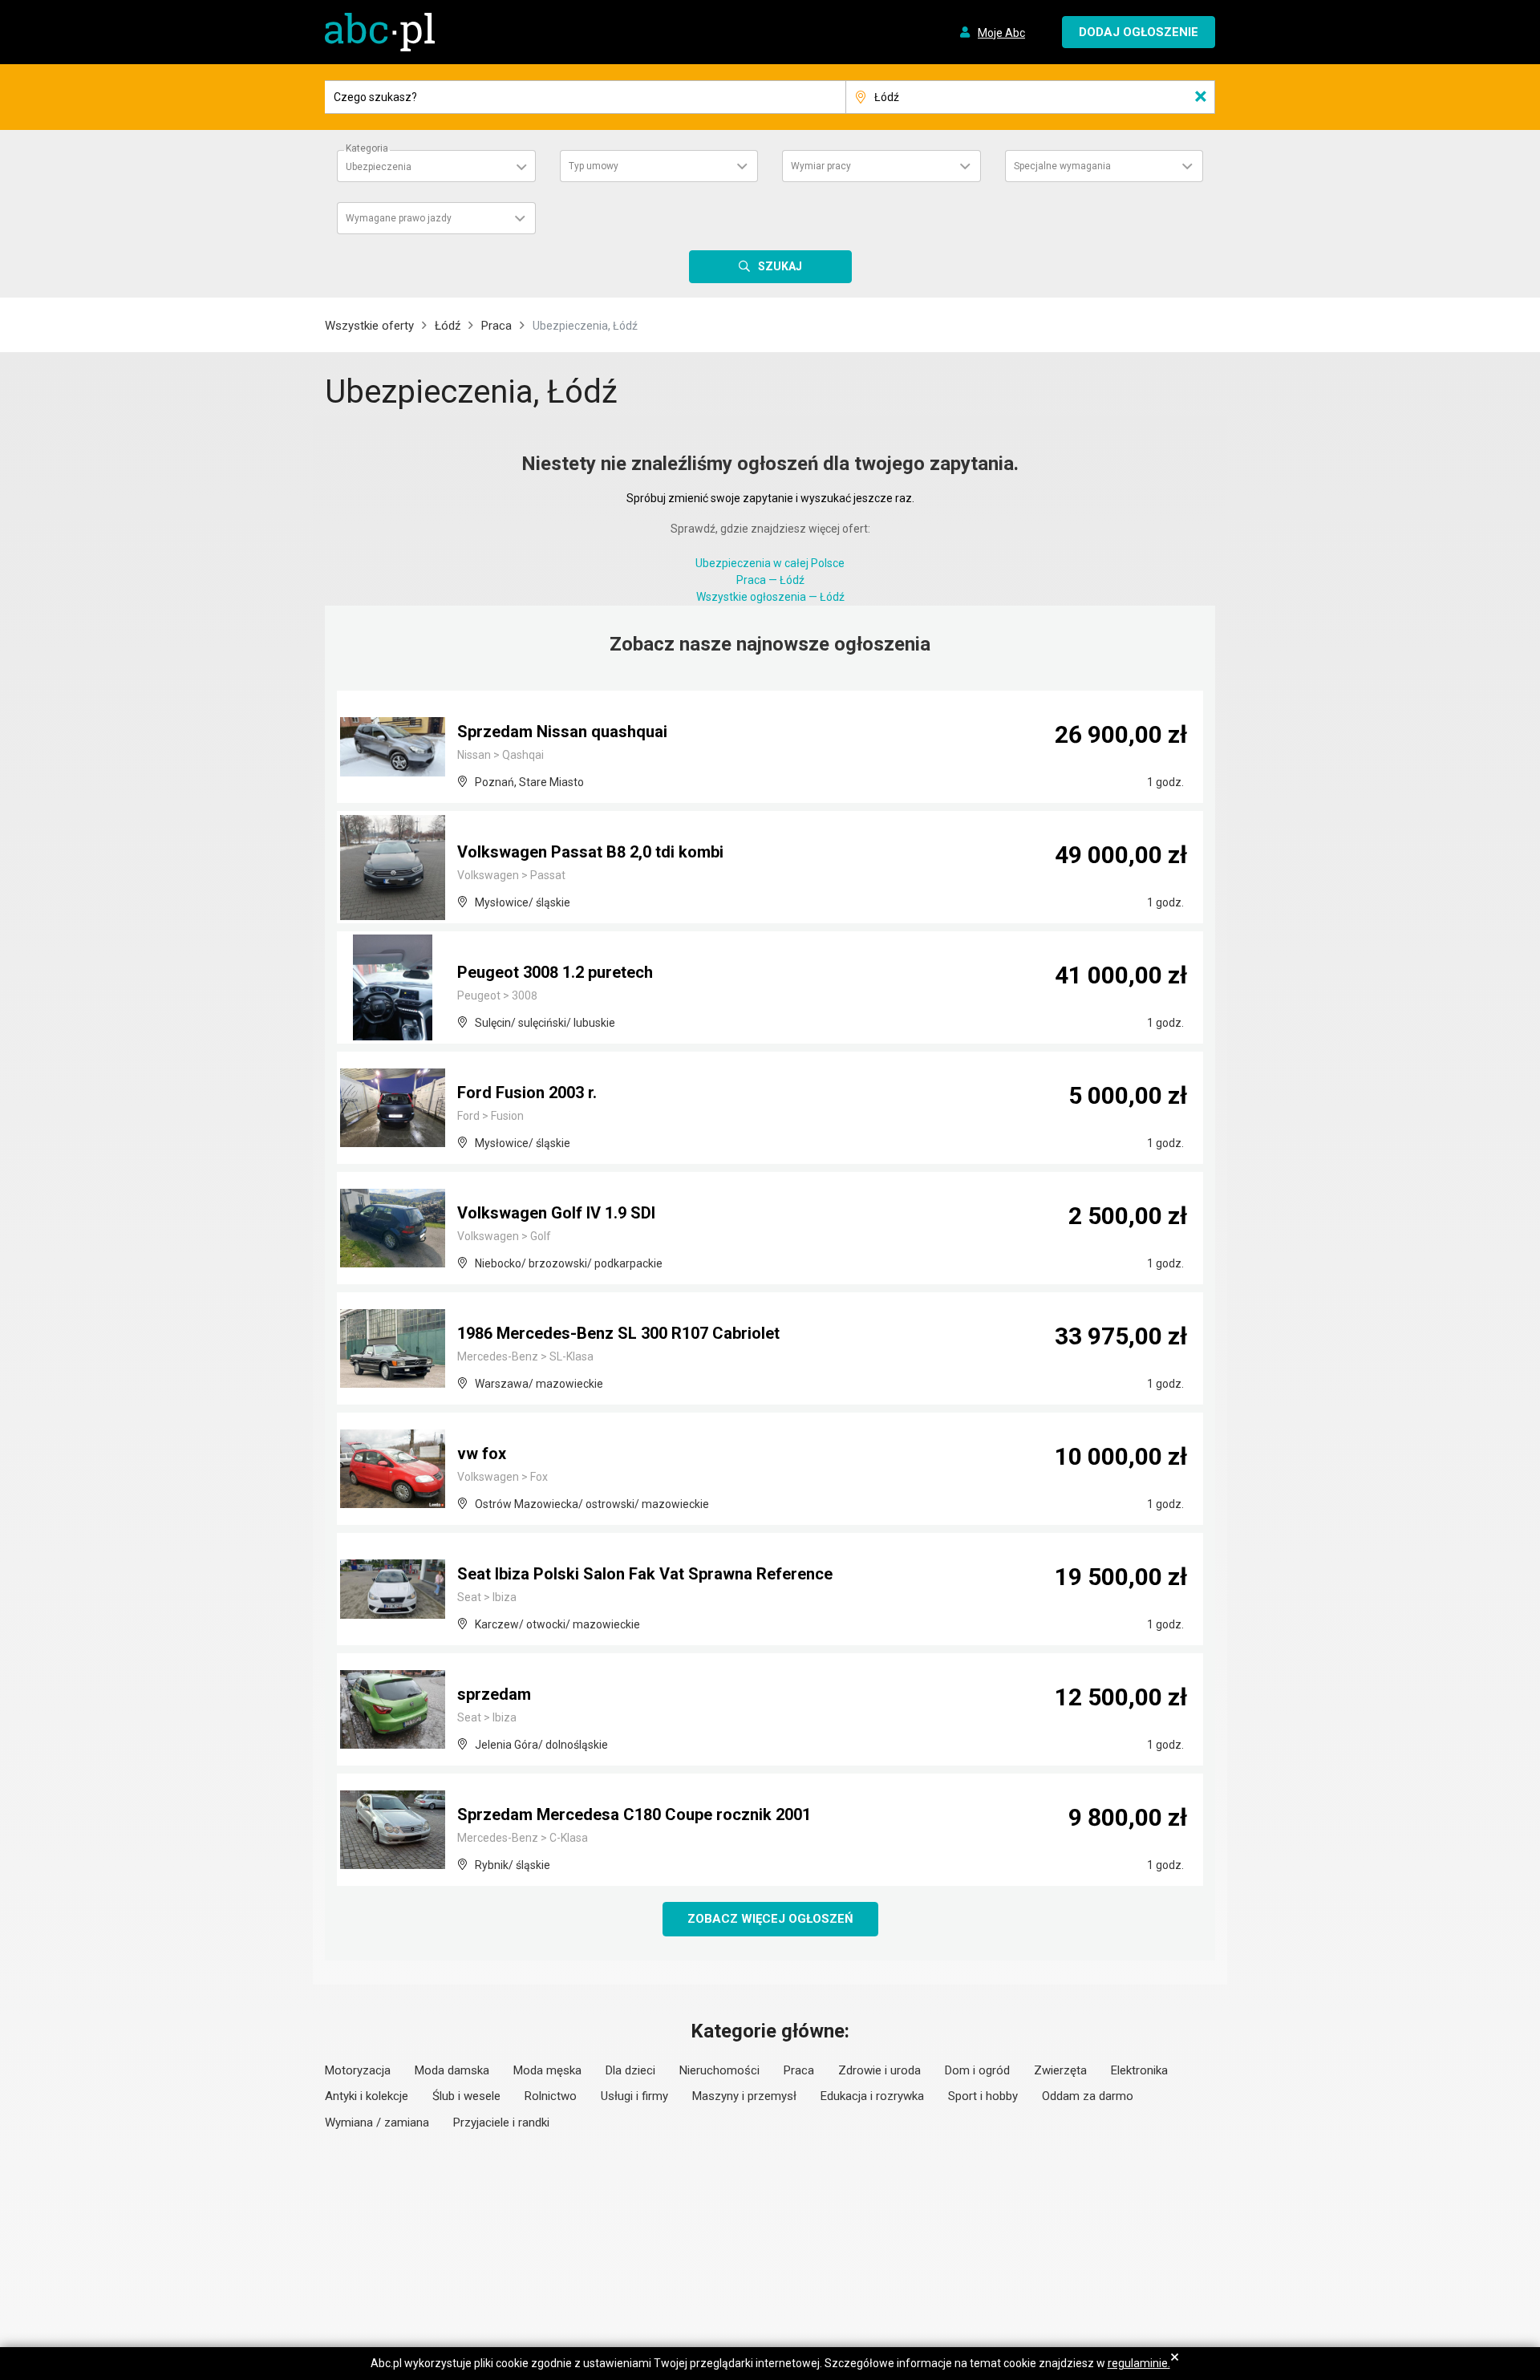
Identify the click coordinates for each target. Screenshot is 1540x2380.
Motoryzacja (358, 2070)
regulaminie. (1139, 2363)
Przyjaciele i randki (501, 2123)
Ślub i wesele (466, 2096)
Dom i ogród (977, 2070)
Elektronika (1139, 2070)
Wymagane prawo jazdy (399, 218)
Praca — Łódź (770, 580)
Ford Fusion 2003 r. (527, 1093)
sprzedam (494, 1694)
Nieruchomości (719, 2070)
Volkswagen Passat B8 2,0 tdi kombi (590, 852)
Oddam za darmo (1088, 2096)
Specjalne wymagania (1062, 166)
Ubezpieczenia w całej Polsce (770, 563)
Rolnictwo (551, 2096)
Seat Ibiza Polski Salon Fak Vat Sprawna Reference (645, 1574)
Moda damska (452, 2070)
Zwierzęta (1060, 2070)
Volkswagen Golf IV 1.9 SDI (556, 1213)
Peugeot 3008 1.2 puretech (555, 972)
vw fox (482, 1454)
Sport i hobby (983, 2096)
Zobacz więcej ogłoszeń (770, 1919)
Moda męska (547, 2070)
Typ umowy (594, 166)
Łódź (448, 326)
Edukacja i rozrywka (872, 2096)
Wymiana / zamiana (377, 2123)
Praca (496, 326)
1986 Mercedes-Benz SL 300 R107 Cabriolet (618, 1333)
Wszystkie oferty (369, 326)
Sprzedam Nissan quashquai (562, 732)
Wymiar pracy (821, 166)
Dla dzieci (630, 2070)
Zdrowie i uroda (879, 2070)
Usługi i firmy (634, 2096)
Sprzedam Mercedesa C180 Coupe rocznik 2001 (634, 1814)
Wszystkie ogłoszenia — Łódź (770, 597)
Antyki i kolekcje (367, 2096)
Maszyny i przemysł (744, 2096)
